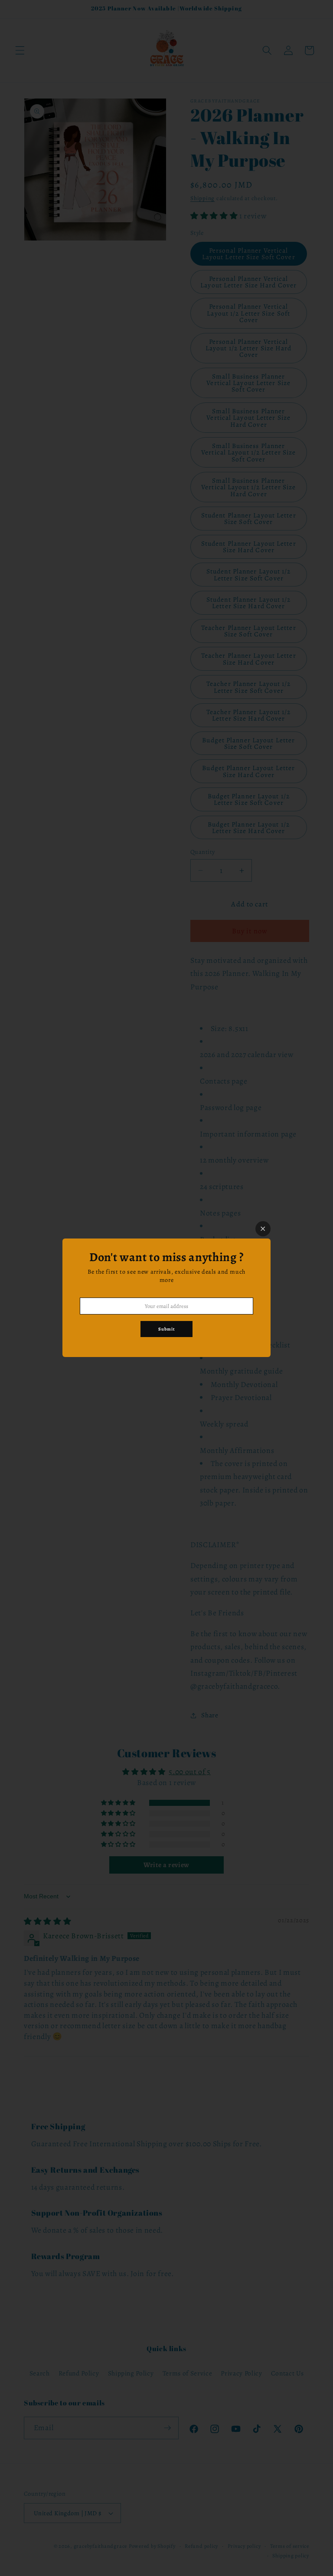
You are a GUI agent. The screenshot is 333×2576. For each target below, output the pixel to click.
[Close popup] (263, 1229)
